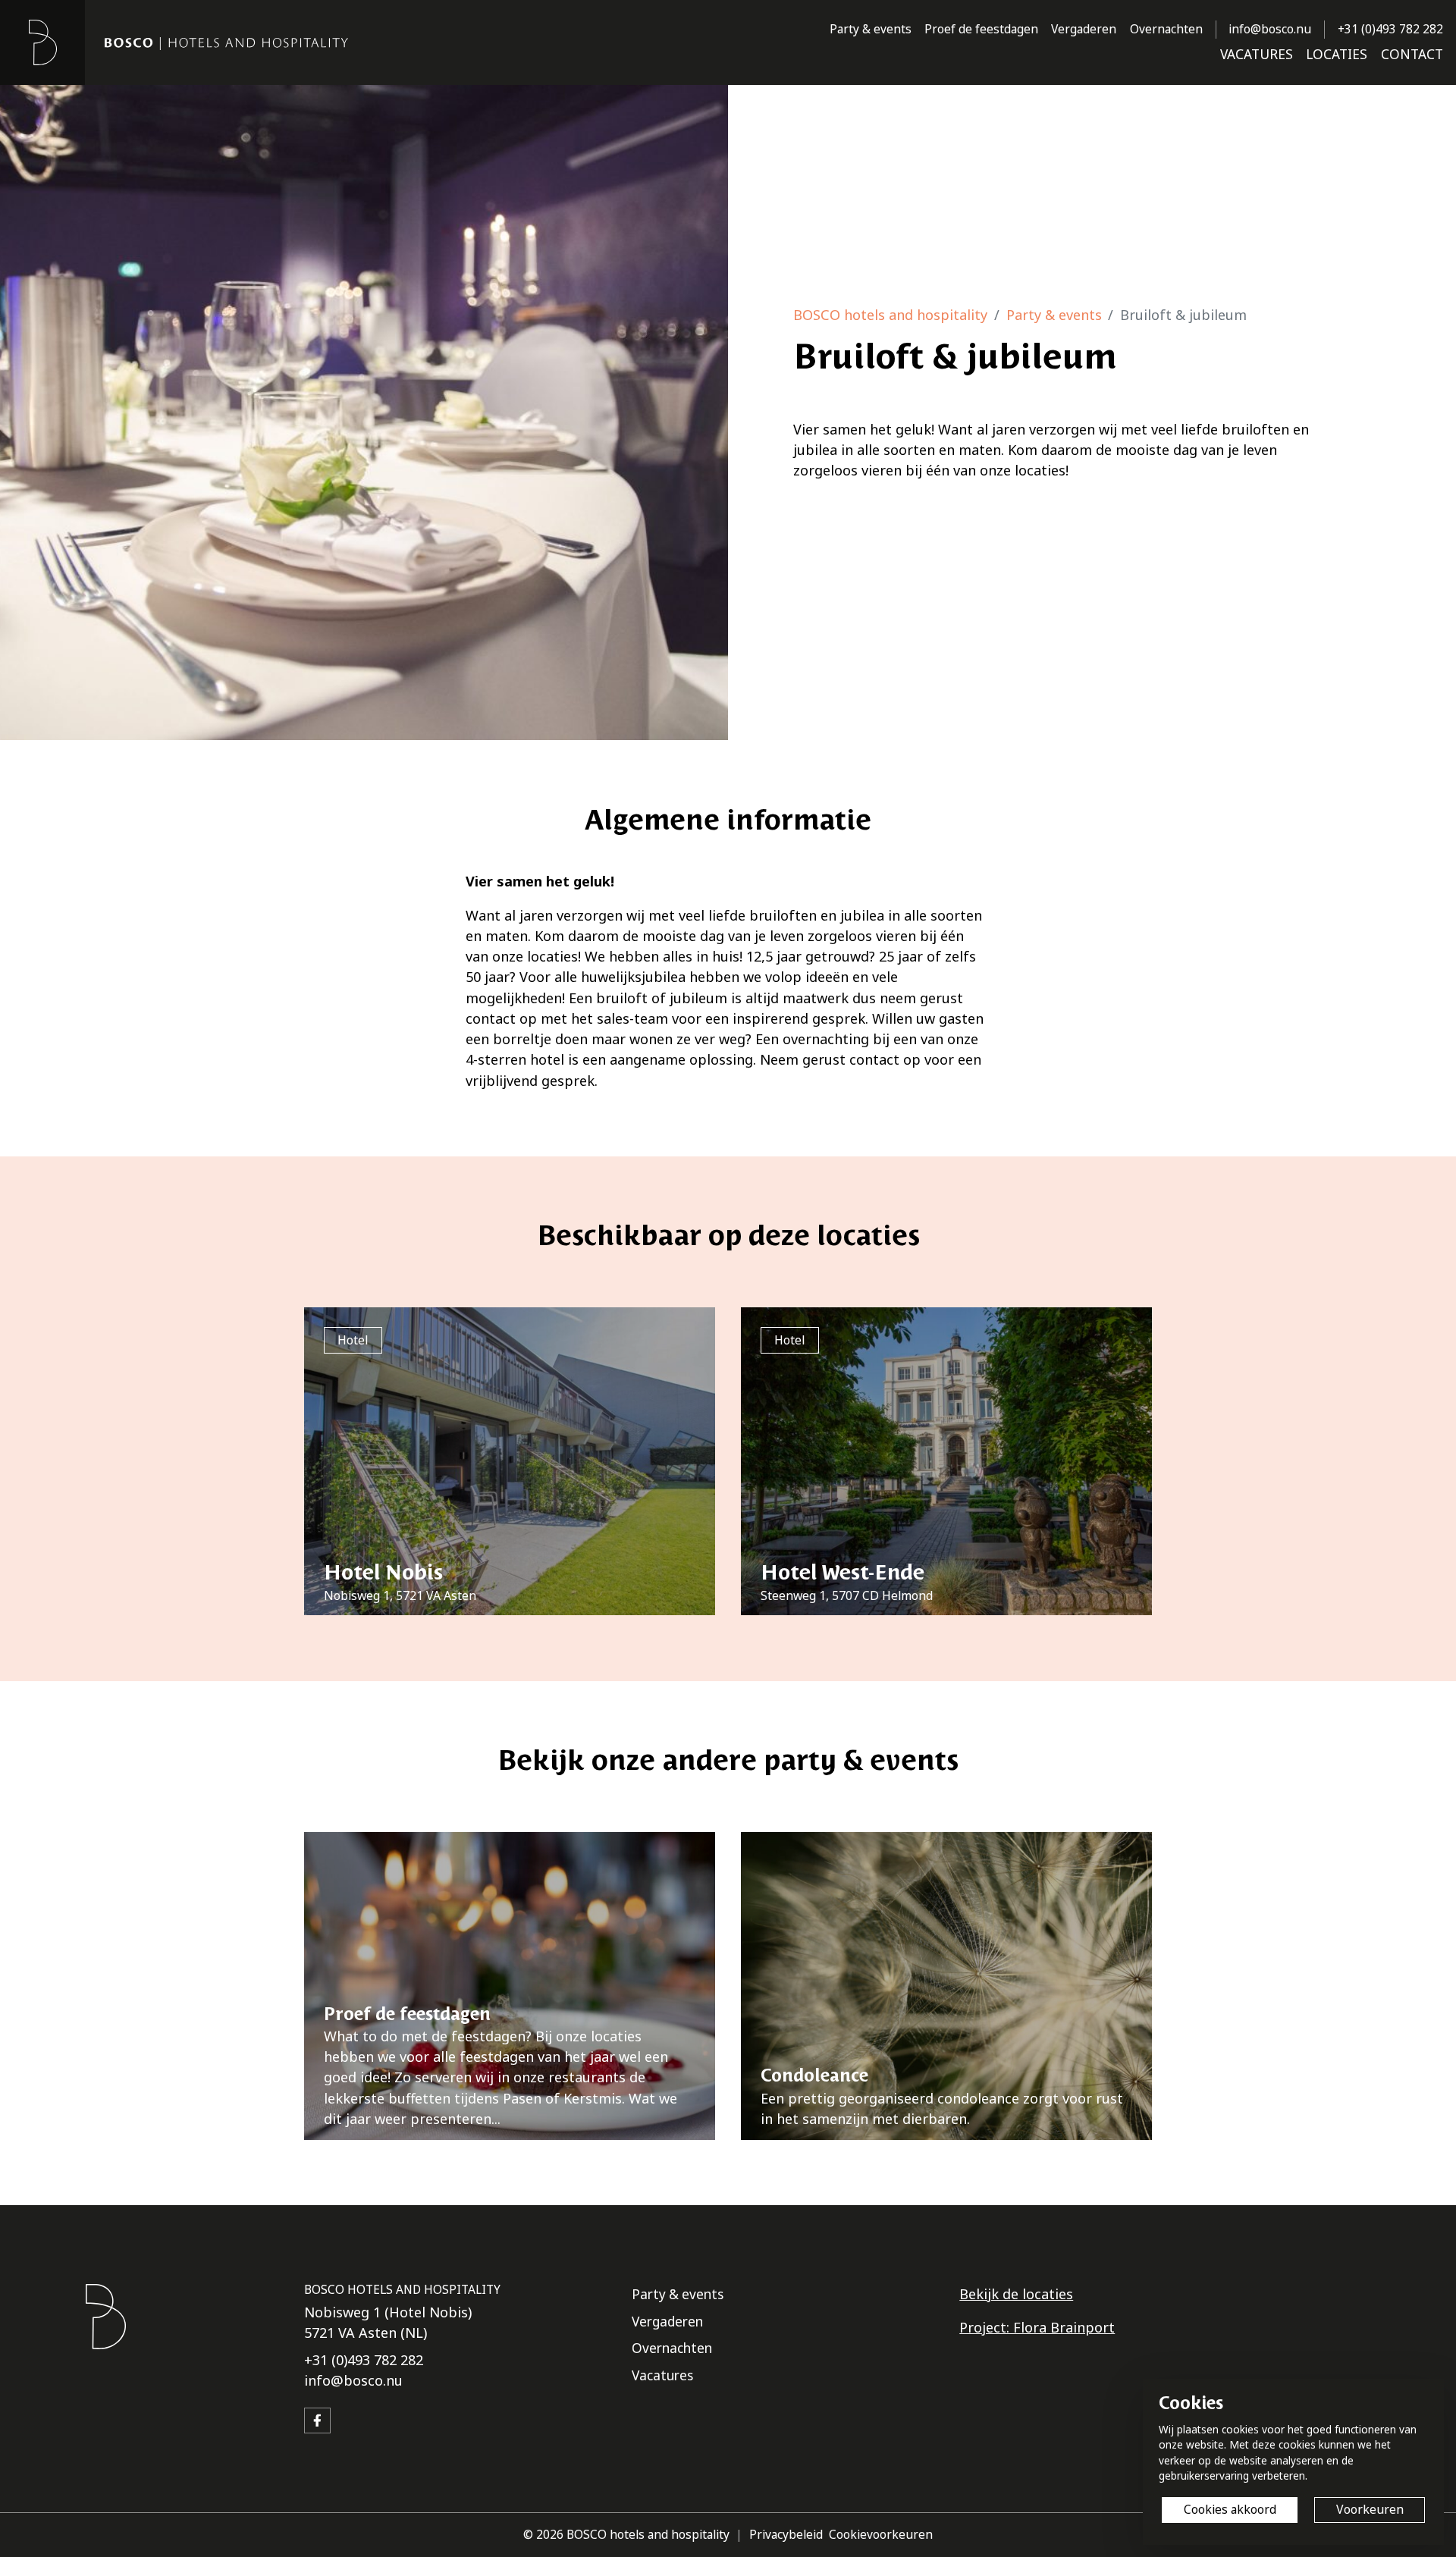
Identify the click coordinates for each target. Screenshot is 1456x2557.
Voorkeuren (1370, 2509)
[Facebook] (317, 2421)
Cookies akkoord (1230, 2509)
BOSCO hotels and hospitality (890, 315)
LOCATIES (1337, 54)
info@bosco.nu (1270, 29)
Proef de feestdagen (981, 29)
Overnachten (1166, 29)
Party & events (871, 29)
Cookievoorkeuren (881, 2534)
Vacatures (662, 2375)
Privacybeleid (786, 2534)
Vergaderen (1084, 29)
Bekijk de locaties (1016, 2294)
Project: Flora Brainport (1037, 2327)
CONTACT (1412, 54)
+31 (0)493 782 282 (1390, 29)
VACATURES (1257, 54)
